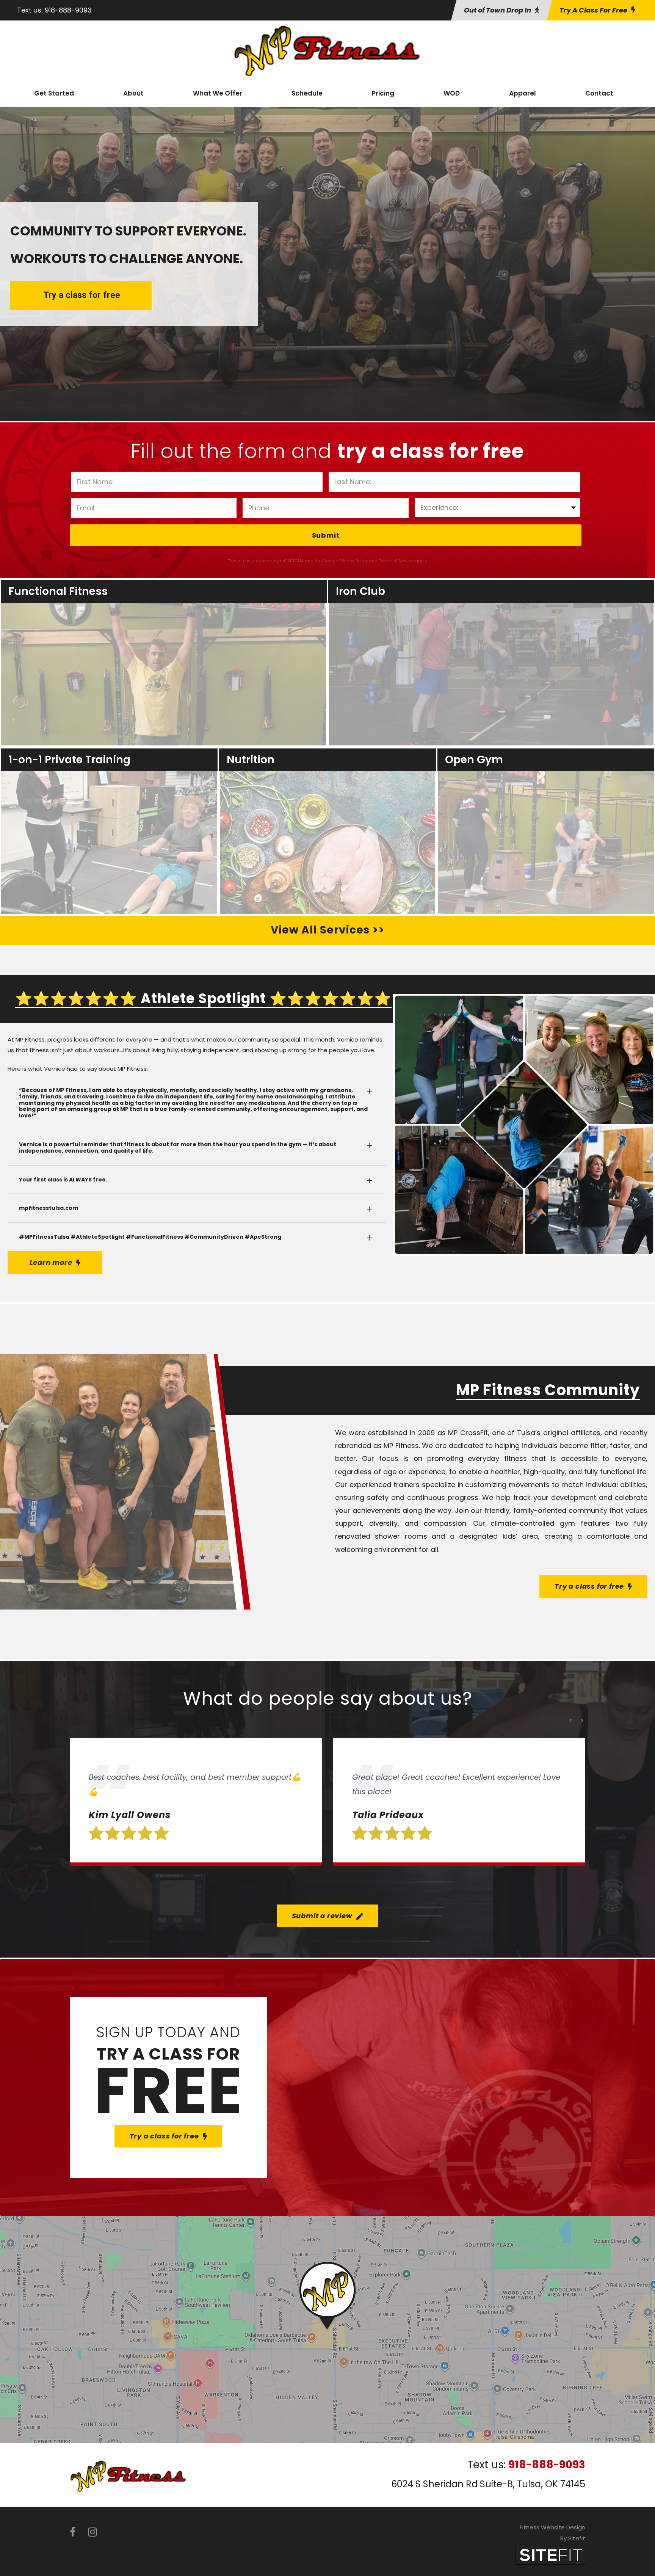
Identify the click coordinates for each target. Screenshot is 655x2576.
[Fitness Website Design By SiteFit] (550, 2555)
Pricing (383, 93)
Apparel (523, 93)
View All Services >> (327, 930)
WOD (452, 93)
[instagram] (92, 2532)
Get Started (54, 93)
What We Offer (218, 93)
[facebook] (73, 2532)
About (133, 93)
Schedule (307, 93)
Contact (599, 93)
